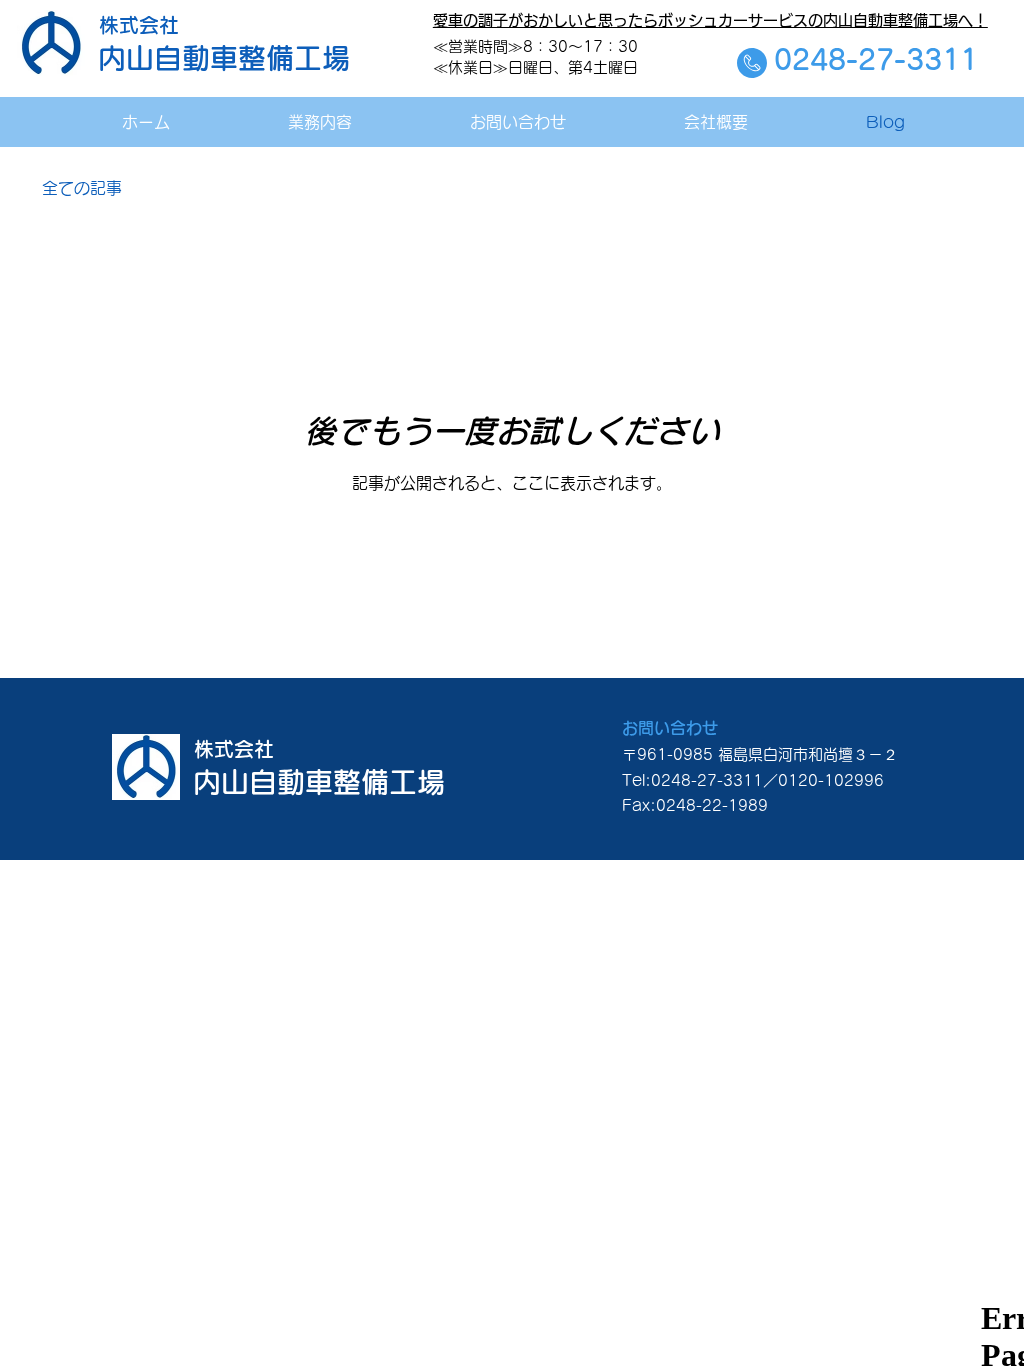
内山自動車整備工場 (224, 58)
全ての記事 (82, 188)
